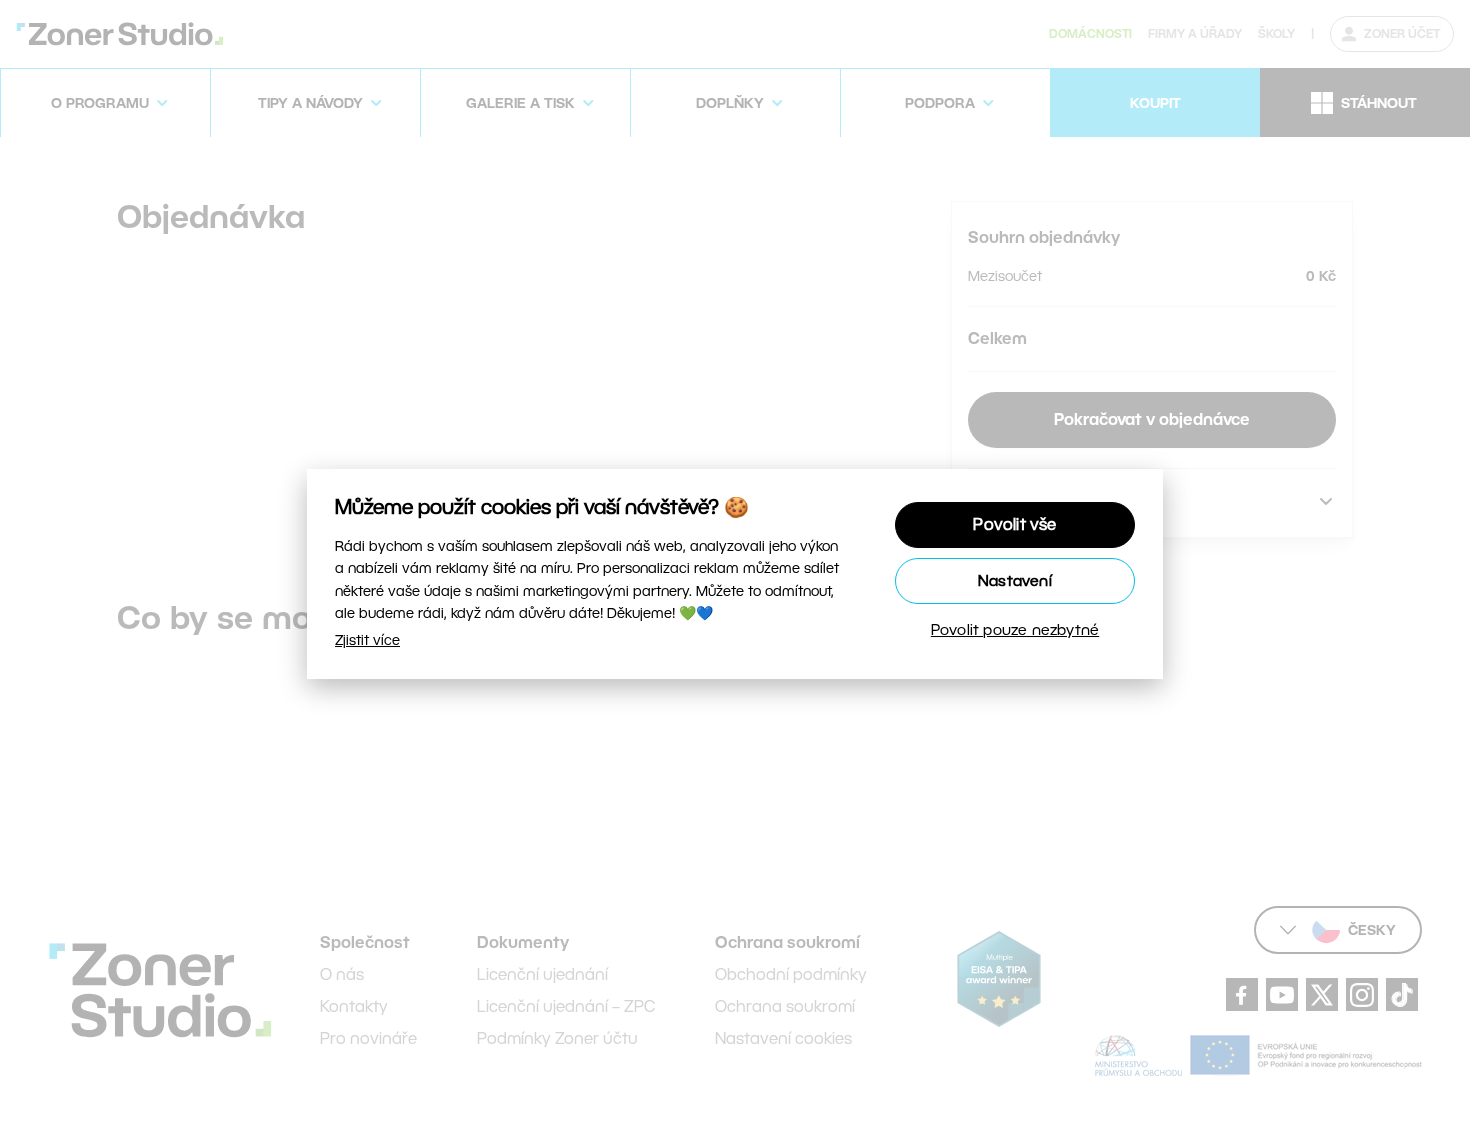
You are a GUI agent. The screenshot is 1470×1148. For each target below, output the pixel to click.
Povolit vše (1014, 524)
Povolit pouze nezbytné (1015, 629)
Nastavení (1015, 580)
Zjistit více (367, 640)
